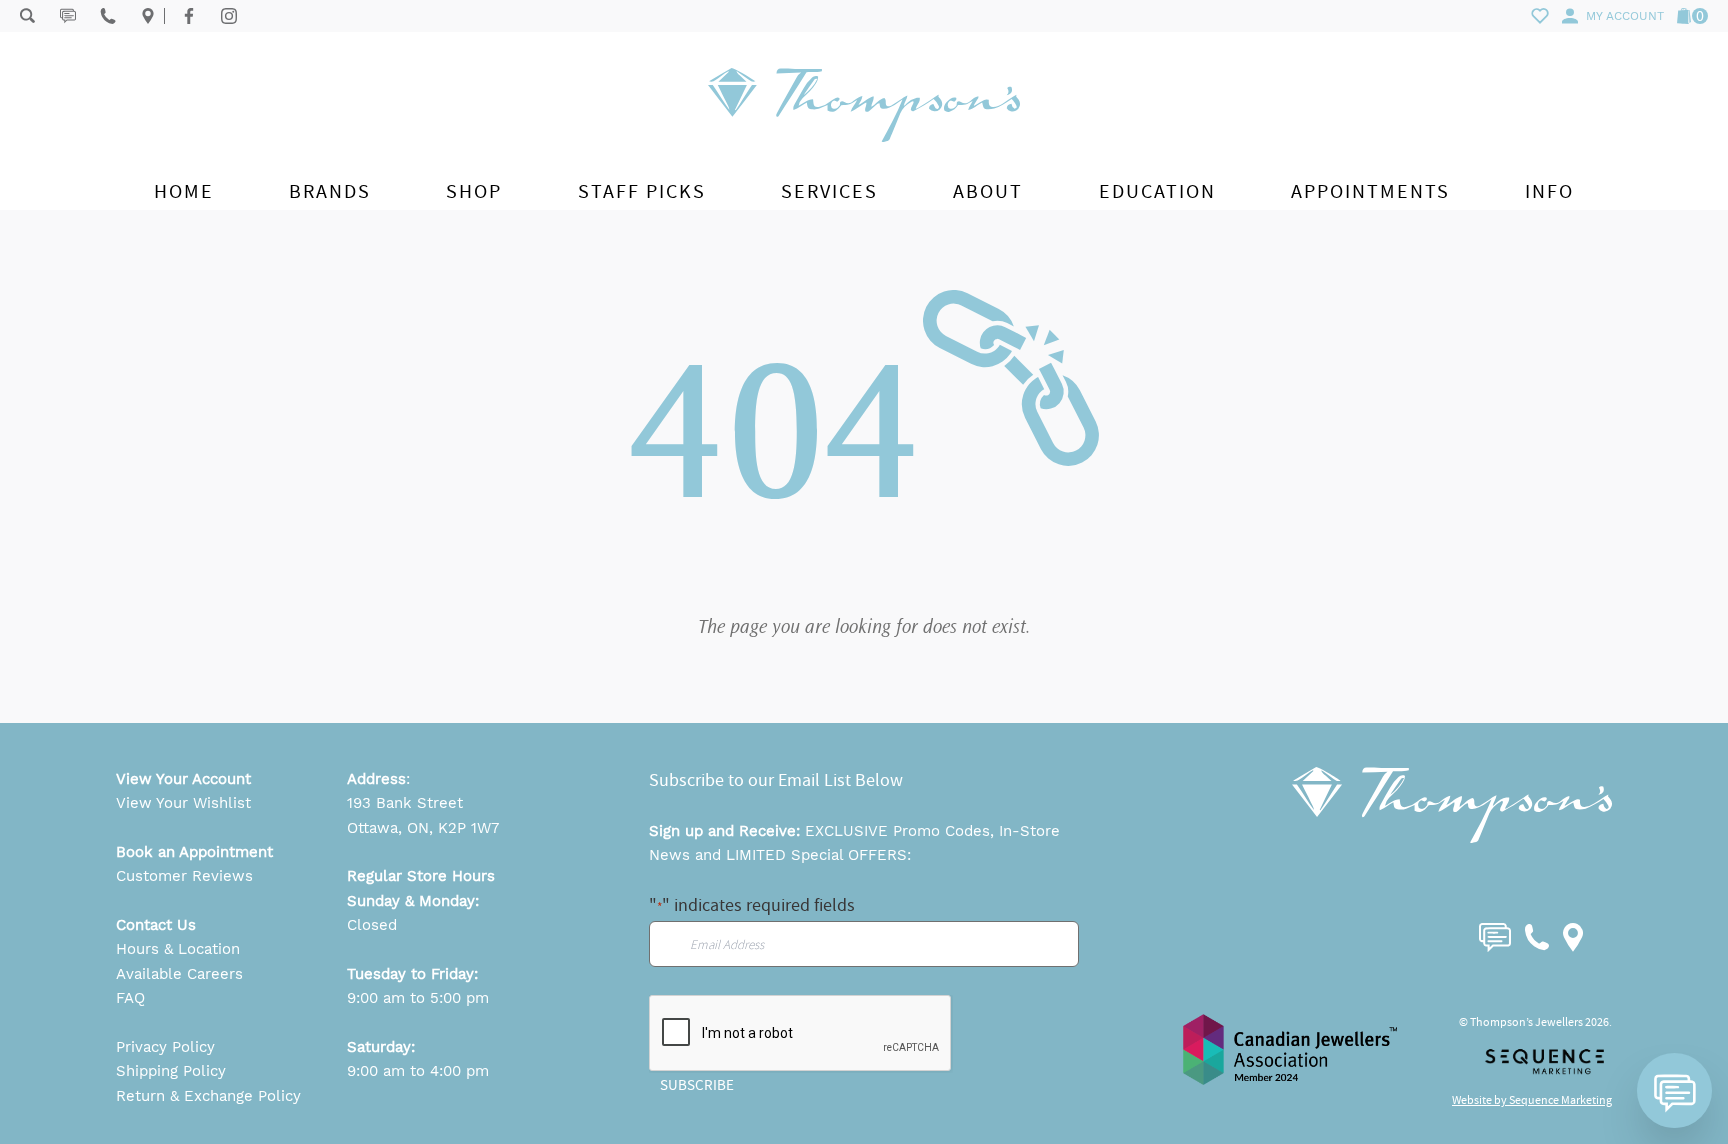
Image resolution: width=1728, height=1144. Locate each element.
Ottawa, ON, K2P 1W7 (423, 828)
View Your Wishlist (183, 803)
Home (184, 191)
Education (1157, 191)
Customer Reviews (184, 876)
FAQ (130, 998)
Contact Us (156, 925)
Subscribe (697, 1085)
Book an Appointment (194, 852)
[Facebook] (189, 16)
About (988, 191)
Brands (330, 191)
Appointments (1370, 191)
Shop (474, 191)
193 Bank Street (405, 803)
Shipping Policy (171, 1071)
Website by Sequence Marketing (1532, 1100)
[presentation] (801, 1034)
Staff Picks (642, 191)
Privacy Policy (165, 1047)
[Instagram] (229, 16)
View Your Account (183, 779)
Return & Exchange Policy (208, 1096)
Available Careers (179, 974)
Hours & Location (178, 949)
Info (1549, 191)
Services (829, 191)
